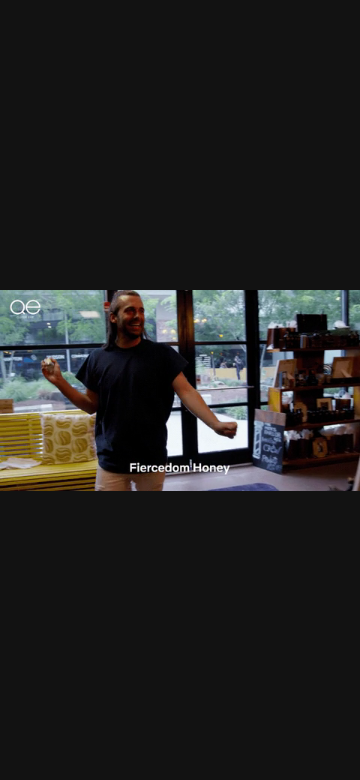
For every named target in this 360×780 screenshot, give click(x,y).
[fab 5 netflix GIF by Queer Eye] (180, 390)
